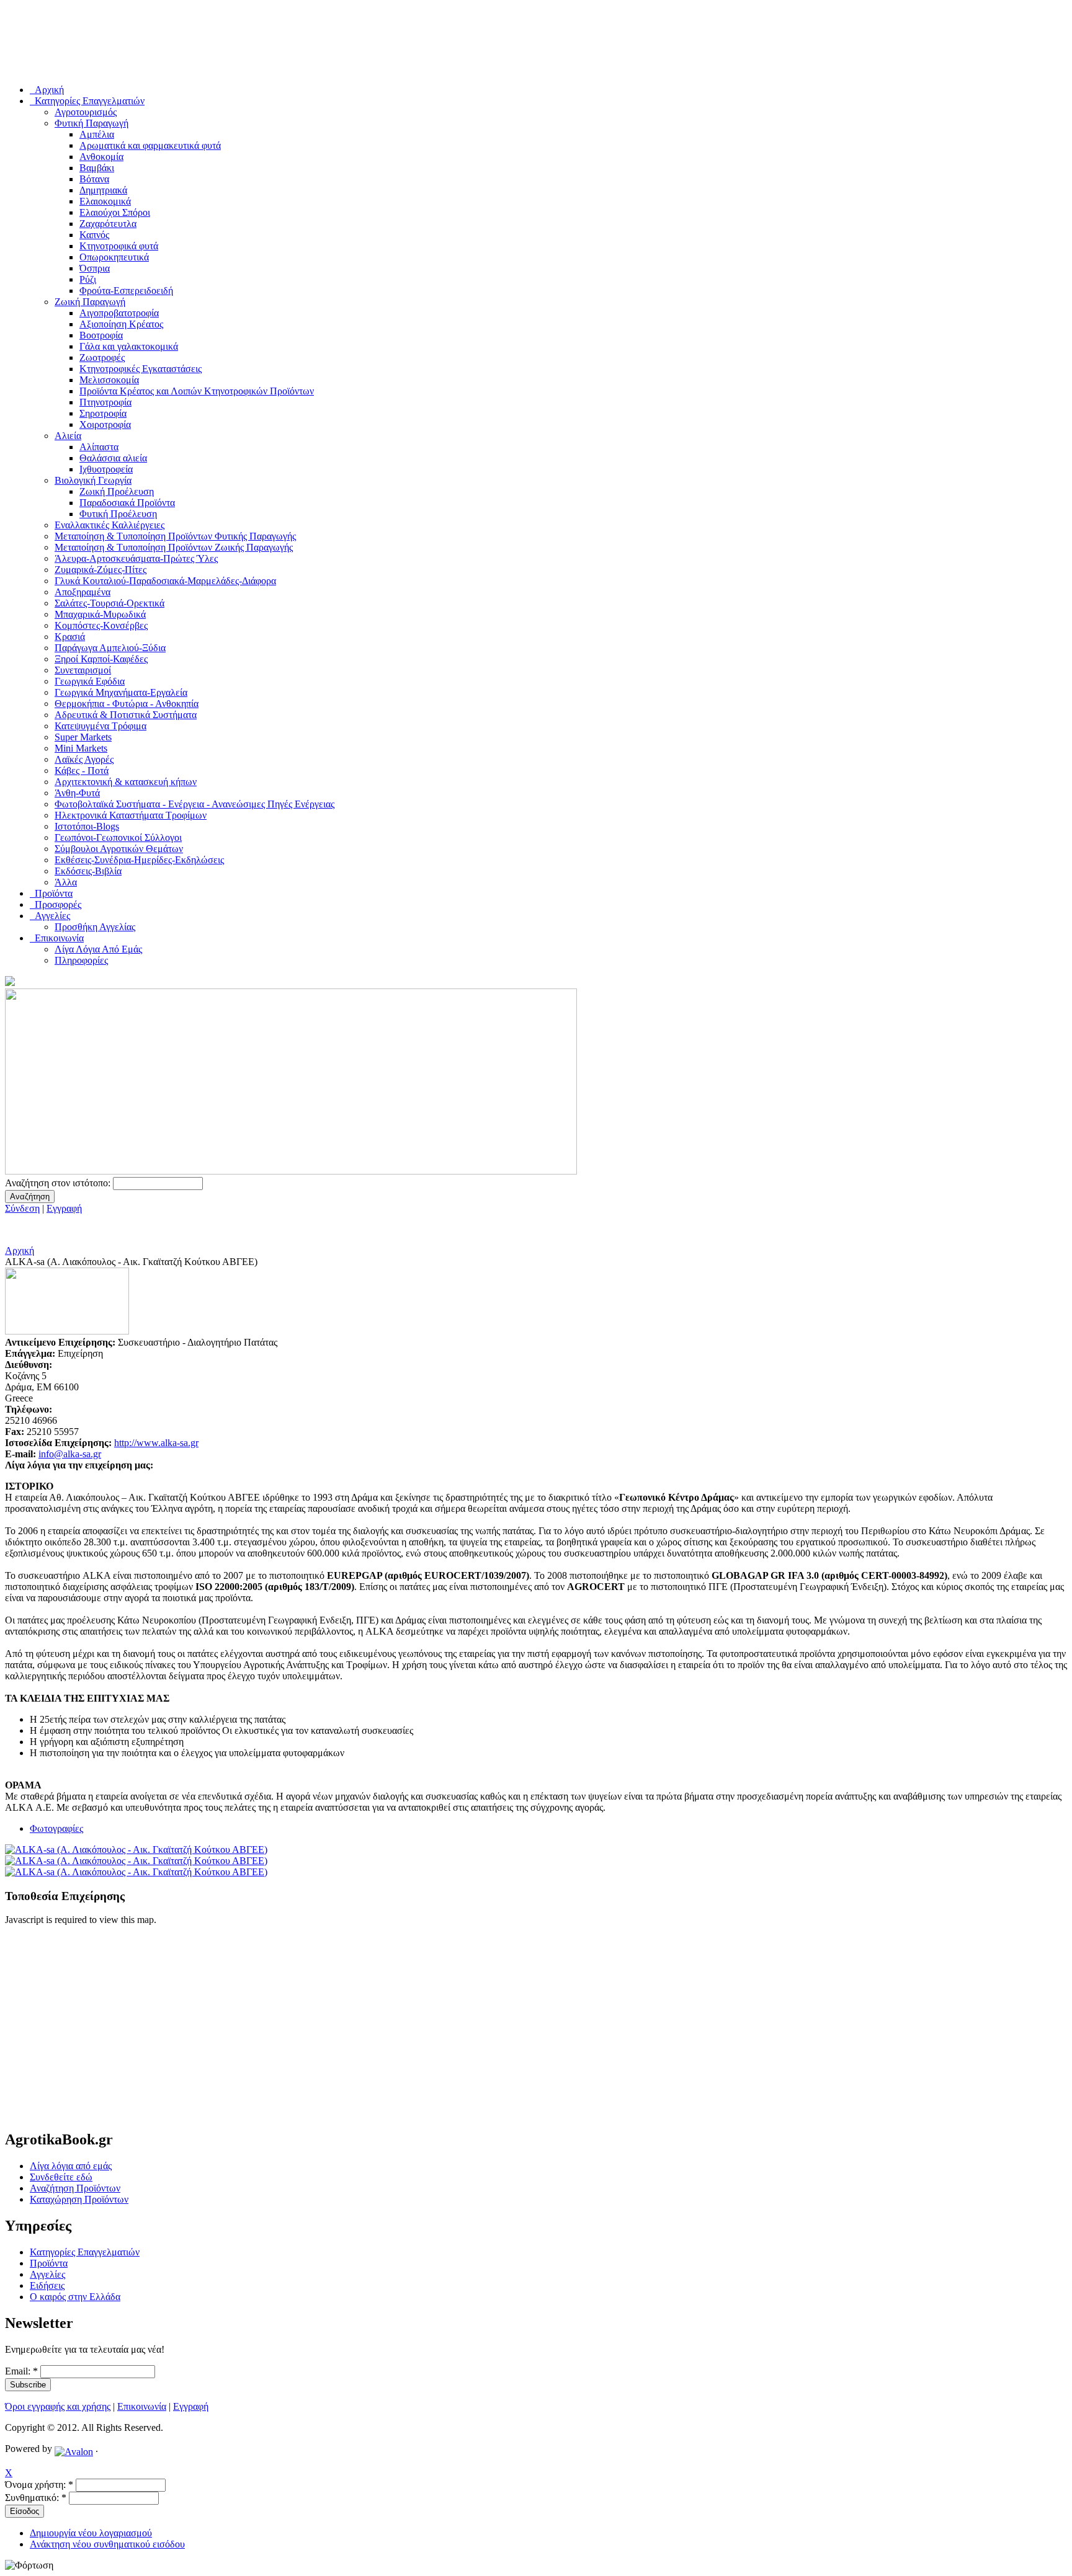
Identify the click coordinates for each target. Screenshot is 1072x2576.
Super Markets (83, 737)
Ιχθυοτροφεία (106, 469)
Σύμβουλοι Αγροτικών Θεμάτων (119, 849)
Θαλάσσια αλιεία (113, 458)
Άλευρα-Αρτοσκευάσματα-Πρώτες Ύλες (136, 558)
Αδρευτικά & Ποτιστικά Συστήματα (126, 715)
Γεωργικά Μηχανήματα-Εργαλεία (121, 692)
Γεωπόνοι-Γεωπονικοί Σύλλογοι (118, 837)
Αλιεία (68, 436)
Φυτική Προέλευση (118, 514)
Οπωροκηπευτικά (114, 257)
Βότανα (94, 179)
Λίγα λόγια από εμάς (71, 2166)
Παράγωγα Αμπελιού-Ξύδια (110, 648)
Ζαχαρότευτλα (108, 224)
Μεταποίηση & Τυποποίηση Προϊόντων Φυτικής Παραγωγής (175, 536)
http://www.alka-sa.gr (156, 1443)
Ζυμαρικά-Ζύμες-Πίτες (100, 570)
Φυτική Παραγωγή (92, 123)
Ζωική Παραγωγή (90, 302)
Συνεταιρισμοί (83, 670)
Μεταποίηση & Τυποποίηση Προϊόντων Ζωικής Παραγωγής (174, 547)
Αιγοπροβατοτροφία (119, 313)
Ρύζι (88, 279)
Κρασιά (70, 637)
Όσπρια (95, 268)
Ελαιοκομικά (105, 201)
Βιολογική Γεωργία (93, 480)
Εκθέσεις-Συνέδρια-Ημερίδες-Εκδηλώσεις (139, 860)
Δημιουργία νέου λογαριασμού (91, 2533)
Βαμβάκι (97, 168)
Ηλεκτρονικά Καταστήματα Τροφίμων (131, 815)
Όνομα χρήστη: (39, 2485)
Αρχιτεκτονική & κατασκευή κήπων (126, 782)
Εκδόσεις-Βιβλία (88, 871)
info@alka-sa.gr (70, 1454)
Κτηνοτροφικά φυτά (119, 246)
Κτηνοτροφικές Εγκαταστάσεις (141, 369)
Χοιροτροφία (105, 424)
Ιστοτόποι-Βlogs (87, 826)
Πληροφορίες (81, 960)
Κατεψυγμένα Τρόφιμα (100, 726)
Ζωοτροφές (102, 358)
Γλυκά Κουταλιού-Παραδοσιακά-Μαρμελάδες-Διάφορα (165, 581)
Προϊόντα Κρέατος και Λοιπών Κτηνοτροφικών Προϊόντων (197, 391)
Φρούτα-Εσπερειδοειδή (126, 291)
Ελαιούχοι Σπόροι (115, 212)
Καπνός (94, 235)
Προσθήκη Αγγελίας (95, 927)
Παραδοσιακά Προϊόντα (127, 503)
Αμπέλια (97, 134)
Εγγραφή (64, 1208)
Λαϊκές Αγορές (84, 759)
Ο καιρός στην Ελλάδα (75, 2297)
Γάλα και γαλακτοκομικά (129, 346)
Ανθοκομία (101, 157)
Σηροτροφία (103, 413)
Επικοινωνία (142, 2406)
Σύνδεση (22, 1208)
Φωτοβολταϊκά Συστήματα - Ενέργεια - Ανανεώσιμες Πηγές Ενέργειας (194, 804)
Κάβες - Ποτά (82, 771)
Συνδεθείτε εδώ (61, 2177)
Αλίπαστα (99, 447)
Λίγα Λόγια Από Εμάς (98, 949)
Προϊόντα (49, 2263)
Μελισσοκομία (109, 380)
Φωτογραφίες (56, 1828)
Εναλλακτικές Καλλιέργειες (109, 525)
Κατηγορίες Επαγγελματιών (85, 2252)
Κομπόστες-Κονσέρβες (101, 625)
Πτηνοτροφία (105, 402)
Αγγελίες (47, 2274)
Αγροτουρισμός (86, 112)
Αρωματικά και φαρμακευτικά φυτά (150, 145)
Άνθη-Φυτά (77, 793)
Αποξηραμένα (83, 592)
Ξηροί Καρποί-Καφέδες (101, 659)
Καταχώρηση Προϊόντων (79, 2199)
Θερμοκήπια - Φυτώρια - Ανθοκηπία (127, 704)
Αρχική (20, 1250)
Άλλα (66, 882)
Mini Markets (81, 748)
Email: (21, 2371)
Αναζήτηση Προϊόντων (75, 2188)
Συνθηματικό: (36, 2498)
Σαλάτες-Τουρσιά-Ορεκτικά (109, 603)
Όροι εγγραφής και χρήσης (58, 2406)
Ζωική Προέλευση (117, 491)
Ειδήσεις (47, 2285)
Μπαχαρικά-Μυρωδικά (100, 614)
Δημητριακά (103, 190)
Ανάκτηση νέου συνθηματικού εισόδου (107, 2544)
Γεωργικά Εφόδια (90, 681)
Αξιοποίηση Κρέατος (121, 324)
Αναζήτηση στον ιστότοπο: (59, 1183)
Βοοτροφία (101, 335)
